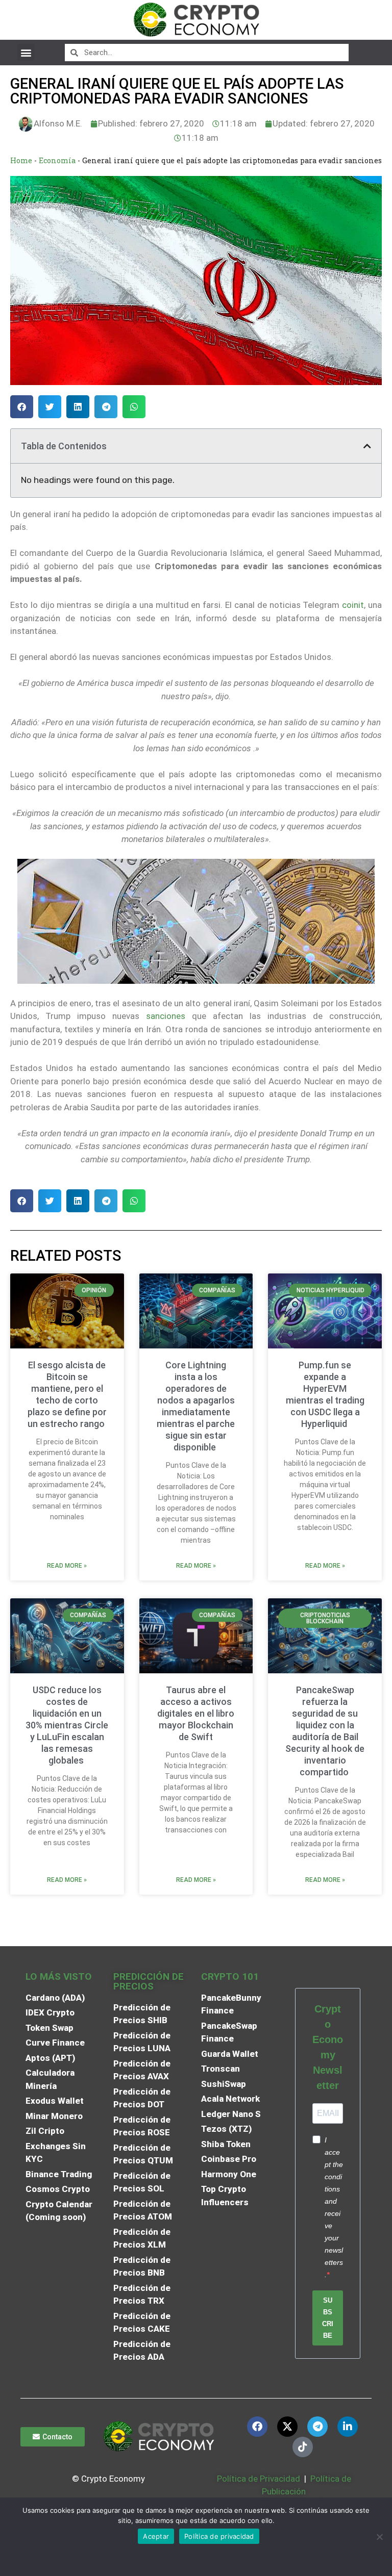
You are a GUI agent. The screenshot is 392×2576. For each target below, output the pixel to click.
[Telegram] (317, 2427)
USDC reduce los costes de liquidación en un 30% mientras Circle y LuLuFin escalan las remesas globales (67, 1725)
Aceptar (156, 2536)
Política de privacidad (219, 2536)
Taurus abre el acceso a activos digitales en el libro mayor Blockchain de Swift (196, 1713)
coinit (353, 605)
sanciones (166, 1016)
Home (21, 160)
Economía (57, 160)
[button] (26, 52)
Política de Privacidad (259, 2479)
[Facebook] (257, 2427)
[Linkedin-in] (348, 2427)
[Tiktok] (303, 2447)
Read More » (67, 1566)
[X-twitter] (287, 2427)
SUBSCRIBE (328, 2318)
